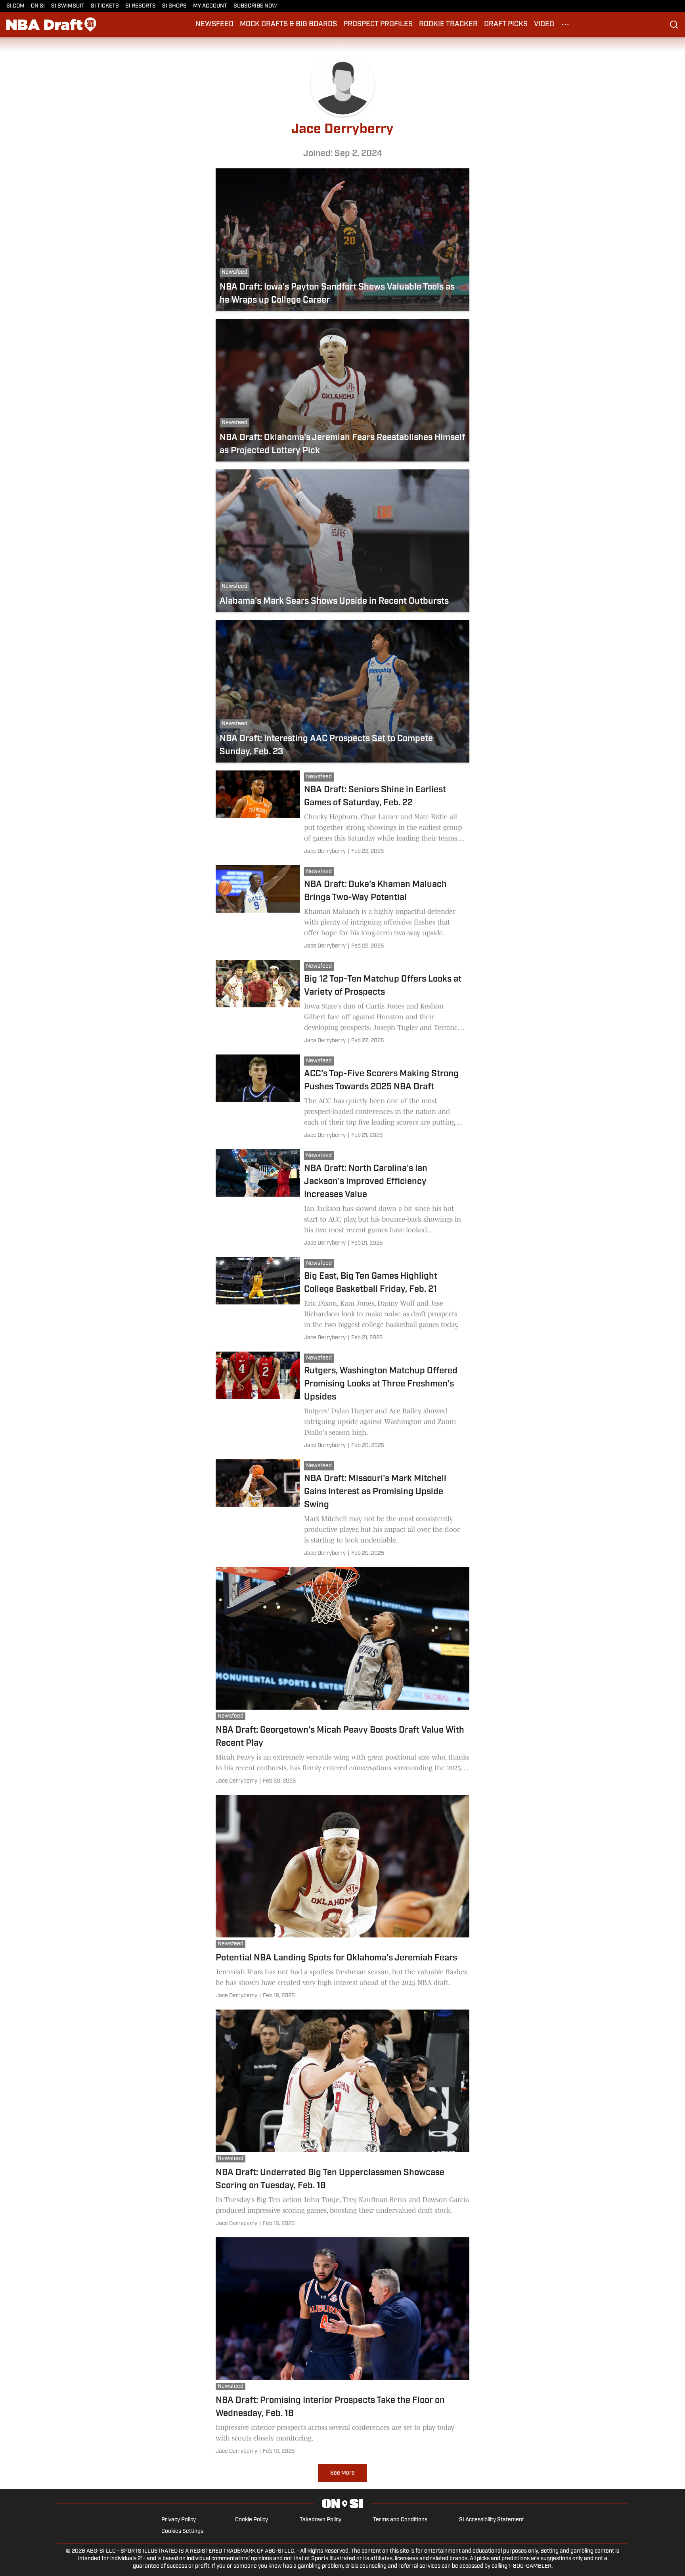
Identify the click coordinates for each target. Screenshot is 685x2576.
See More (342, 2473)
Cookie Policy (252, 2520)
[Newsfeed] (321, 778)
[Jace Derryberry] (325, 851)
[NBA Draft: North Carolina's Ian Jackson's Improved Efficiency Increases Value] (342, 1199)
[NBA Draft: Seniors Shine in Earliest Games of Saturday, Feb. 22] (342, 814)
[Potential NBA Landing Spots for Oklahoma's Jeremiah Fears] (342, 1898)
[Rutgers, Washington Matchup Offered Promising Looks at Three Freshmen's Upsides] (342, 1401)
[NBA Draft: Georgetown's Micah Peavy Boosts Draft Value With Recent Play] (342, 1677)
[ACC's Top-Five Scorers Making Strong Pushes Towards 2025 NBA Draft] (342, 1098)
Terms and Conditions (400, 2520)
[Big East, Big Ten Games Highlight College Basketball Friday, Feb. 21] (342, 1300)
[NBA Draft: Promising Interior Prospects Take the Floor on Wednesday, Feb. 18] (342, 2347)
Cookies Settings (182, 2531)
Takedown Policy (320, 2520)
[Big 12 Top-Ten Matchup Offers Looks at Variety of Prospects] (342, 1003)
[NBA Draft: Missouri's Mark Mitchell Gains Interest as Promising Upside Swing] (342, 1509)
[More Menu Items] (565, 25)
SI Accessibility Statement (492, 2520)
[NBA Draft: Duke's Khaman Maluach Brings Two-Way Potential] (342, 909)
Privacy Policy (179, 2520)
